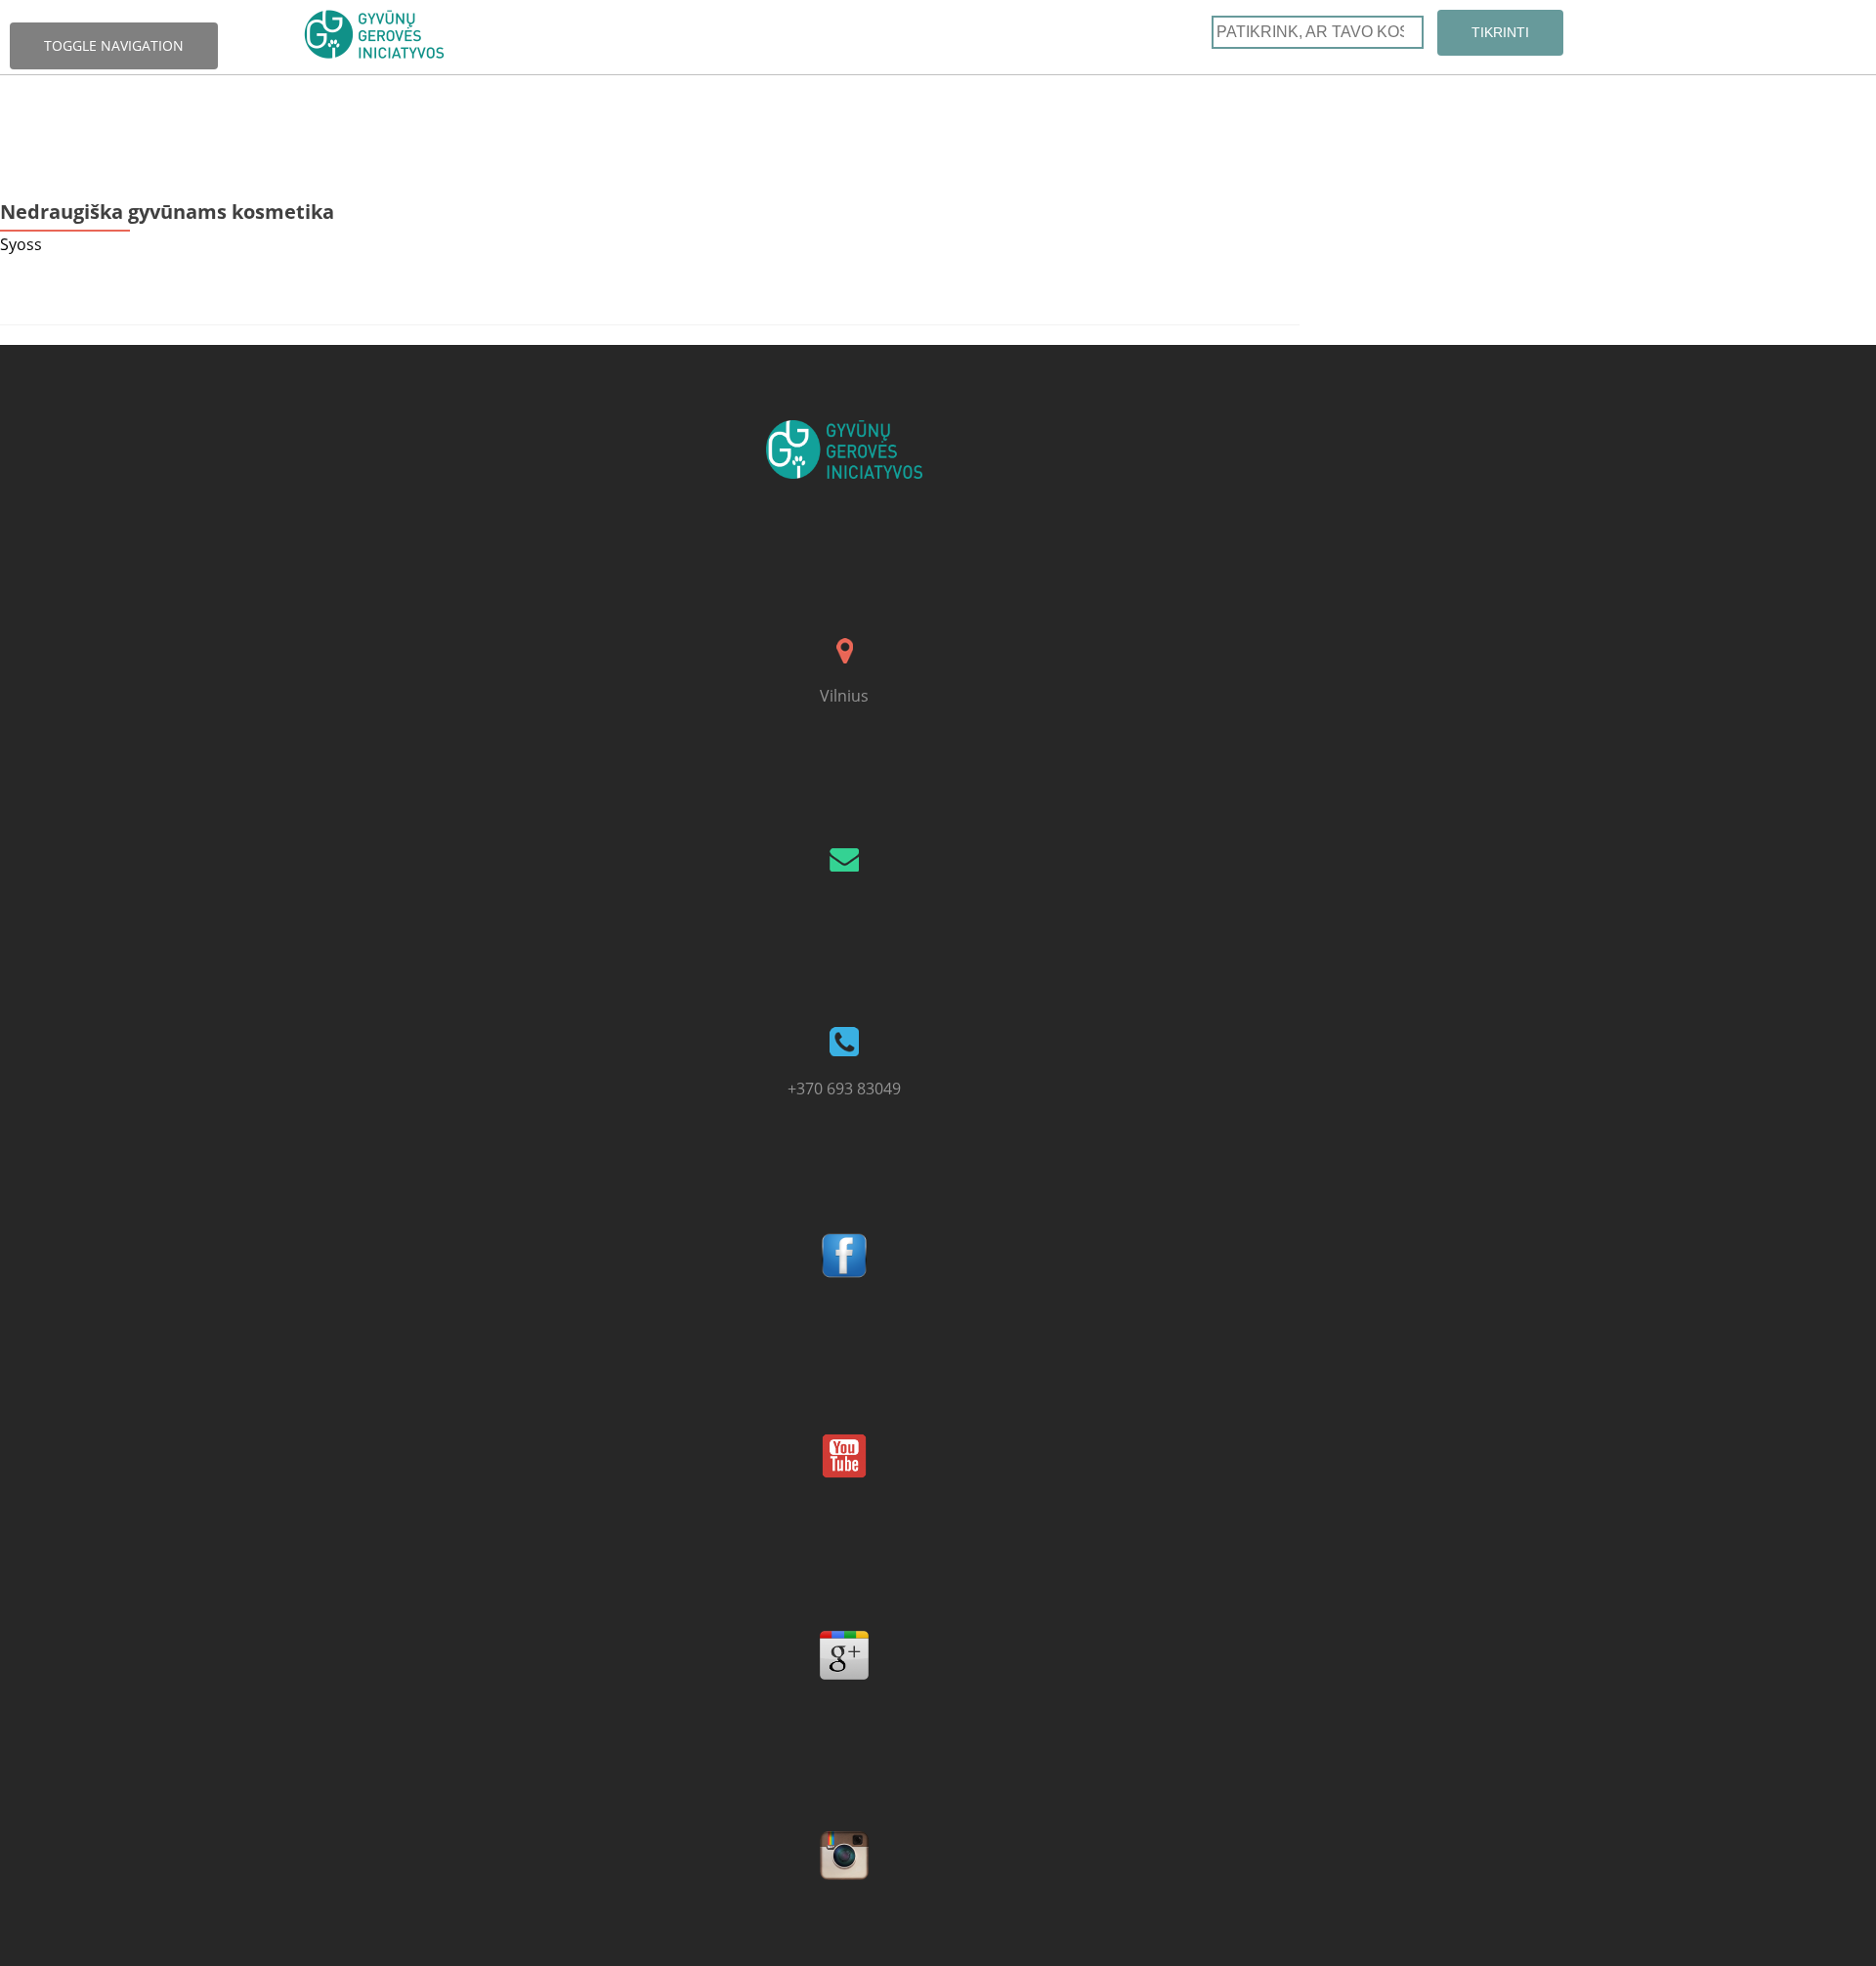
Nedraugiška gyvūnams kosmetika (167, 212)
